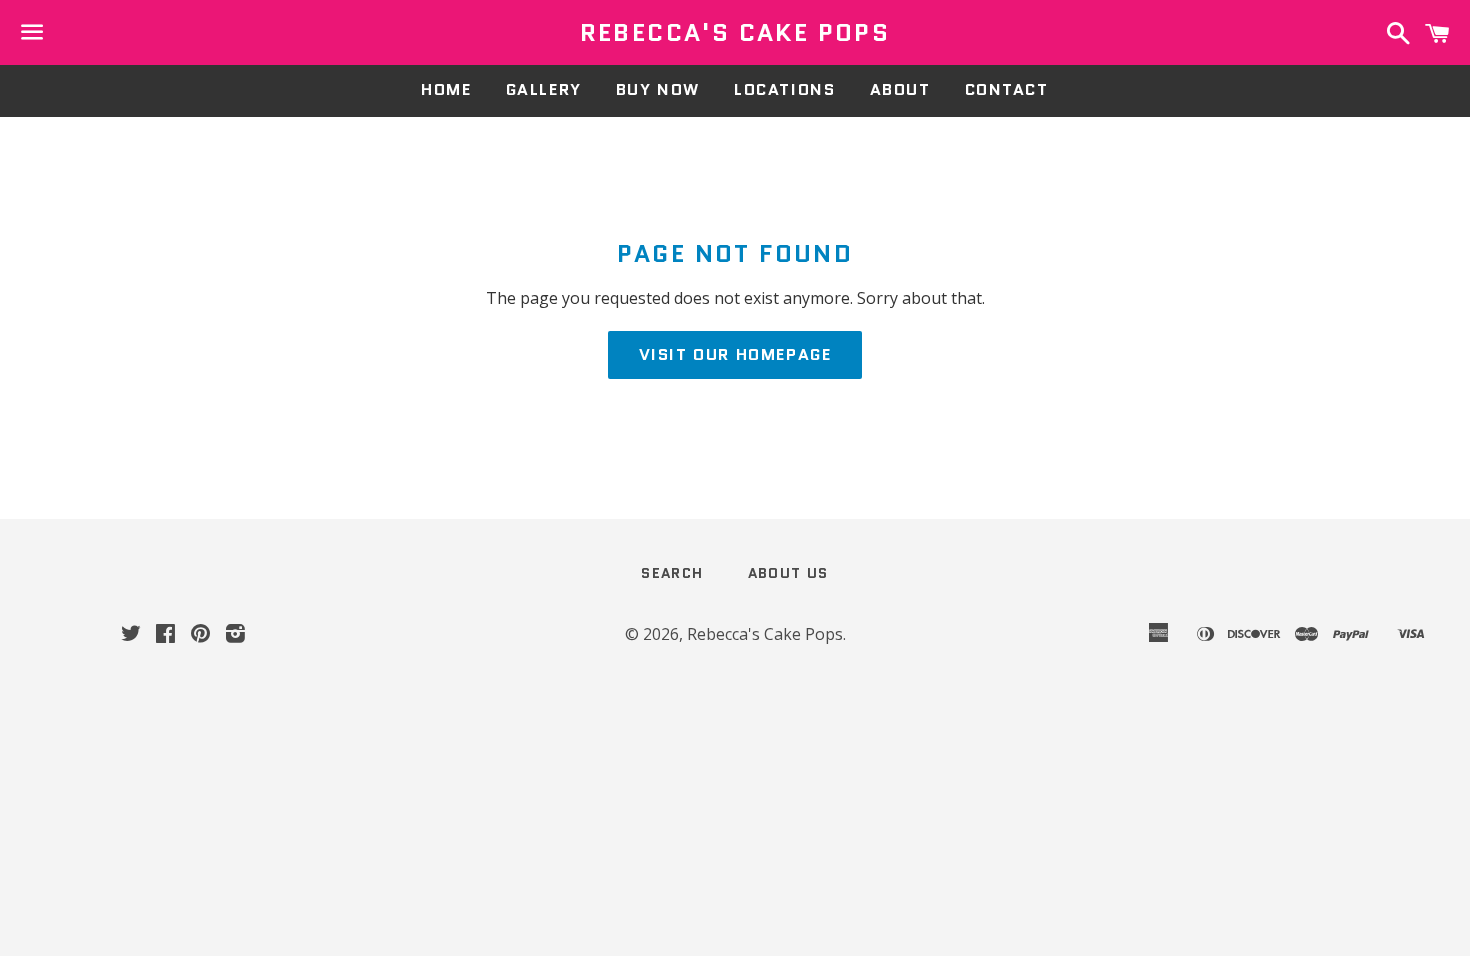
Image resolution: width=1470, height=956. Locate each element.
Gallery (544, 89)
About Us (788, 573)
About (900, 89)
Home (446, 89)
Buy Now (658, 89)
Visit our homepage (735, 354)
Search (672, 573)
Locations (784, 89)
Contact (1007, 89)
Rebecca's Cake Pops (735, 33)
